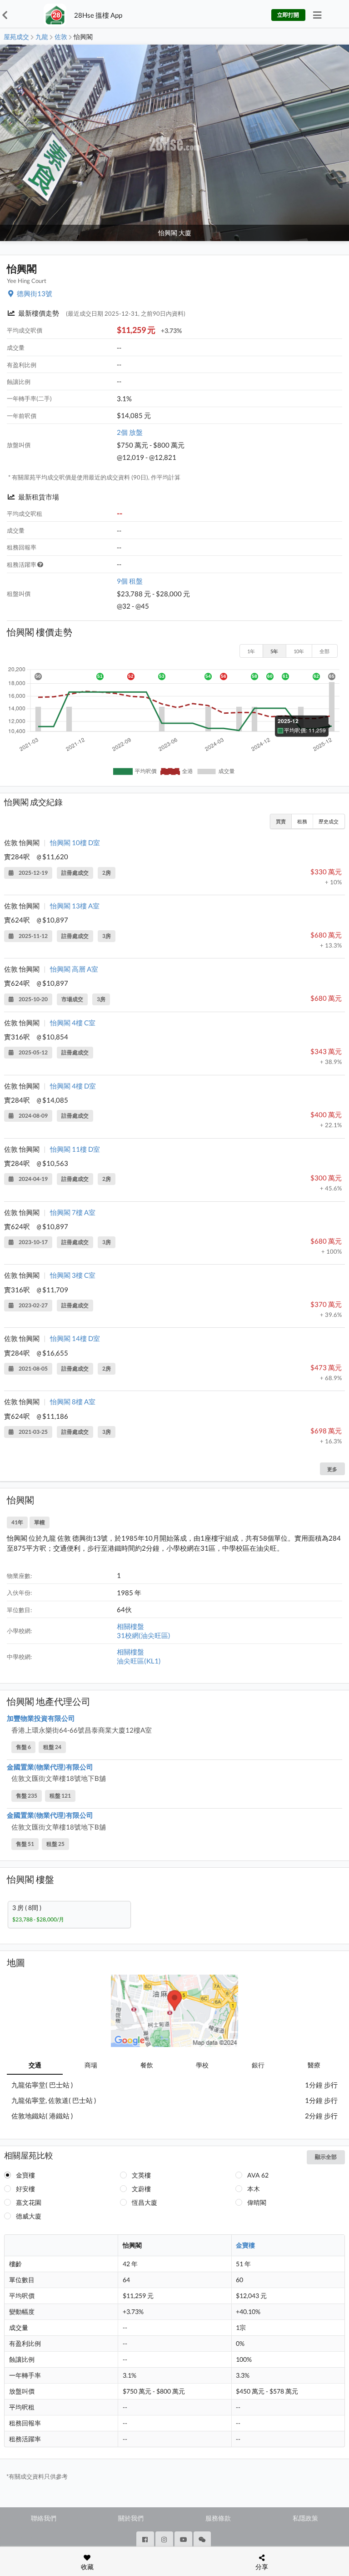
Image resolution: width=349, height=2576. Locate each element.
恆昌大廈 (145, 2202)
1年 (251, 651)
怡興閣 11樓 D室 (75, 1149)
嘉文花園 (29, 2202)
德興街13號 (35, 293)
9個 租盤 (130, 581)
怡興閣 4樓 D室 (73, 1086)
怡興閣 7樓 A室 (73, 1212)
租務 (302, 821)
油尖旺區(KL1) (139, 1661)
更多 (332, 1469)
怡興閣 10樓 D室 (75, 842)
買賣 (281, 821)
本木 (254, 2189)
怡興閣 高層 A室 (74, 969)
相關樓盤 (130, 1626)
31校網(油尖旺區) (144, 1635)
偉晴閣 (257, 2202)
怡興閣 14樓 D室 (75, 1338)
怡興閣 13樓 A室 (75, 906)
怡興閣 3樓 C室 (73, 1275)
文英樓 (141, 2175)
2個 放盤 (130, 432)
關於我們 (131, 2518)
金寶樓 (25, 2175)
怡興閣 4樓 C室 (73, 1023)
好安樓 (25, 2189)
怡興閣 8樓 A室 (73, 1401)
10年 (299, 651)
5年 (274, 651)
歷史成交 (329, 821)
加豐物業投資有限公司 (41, 1718)
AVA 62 (258, 2175)
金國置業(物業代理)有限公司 (50, 1767)
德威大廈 (29, 2216)
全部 (324, 651)
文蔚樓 (141, 2189)
